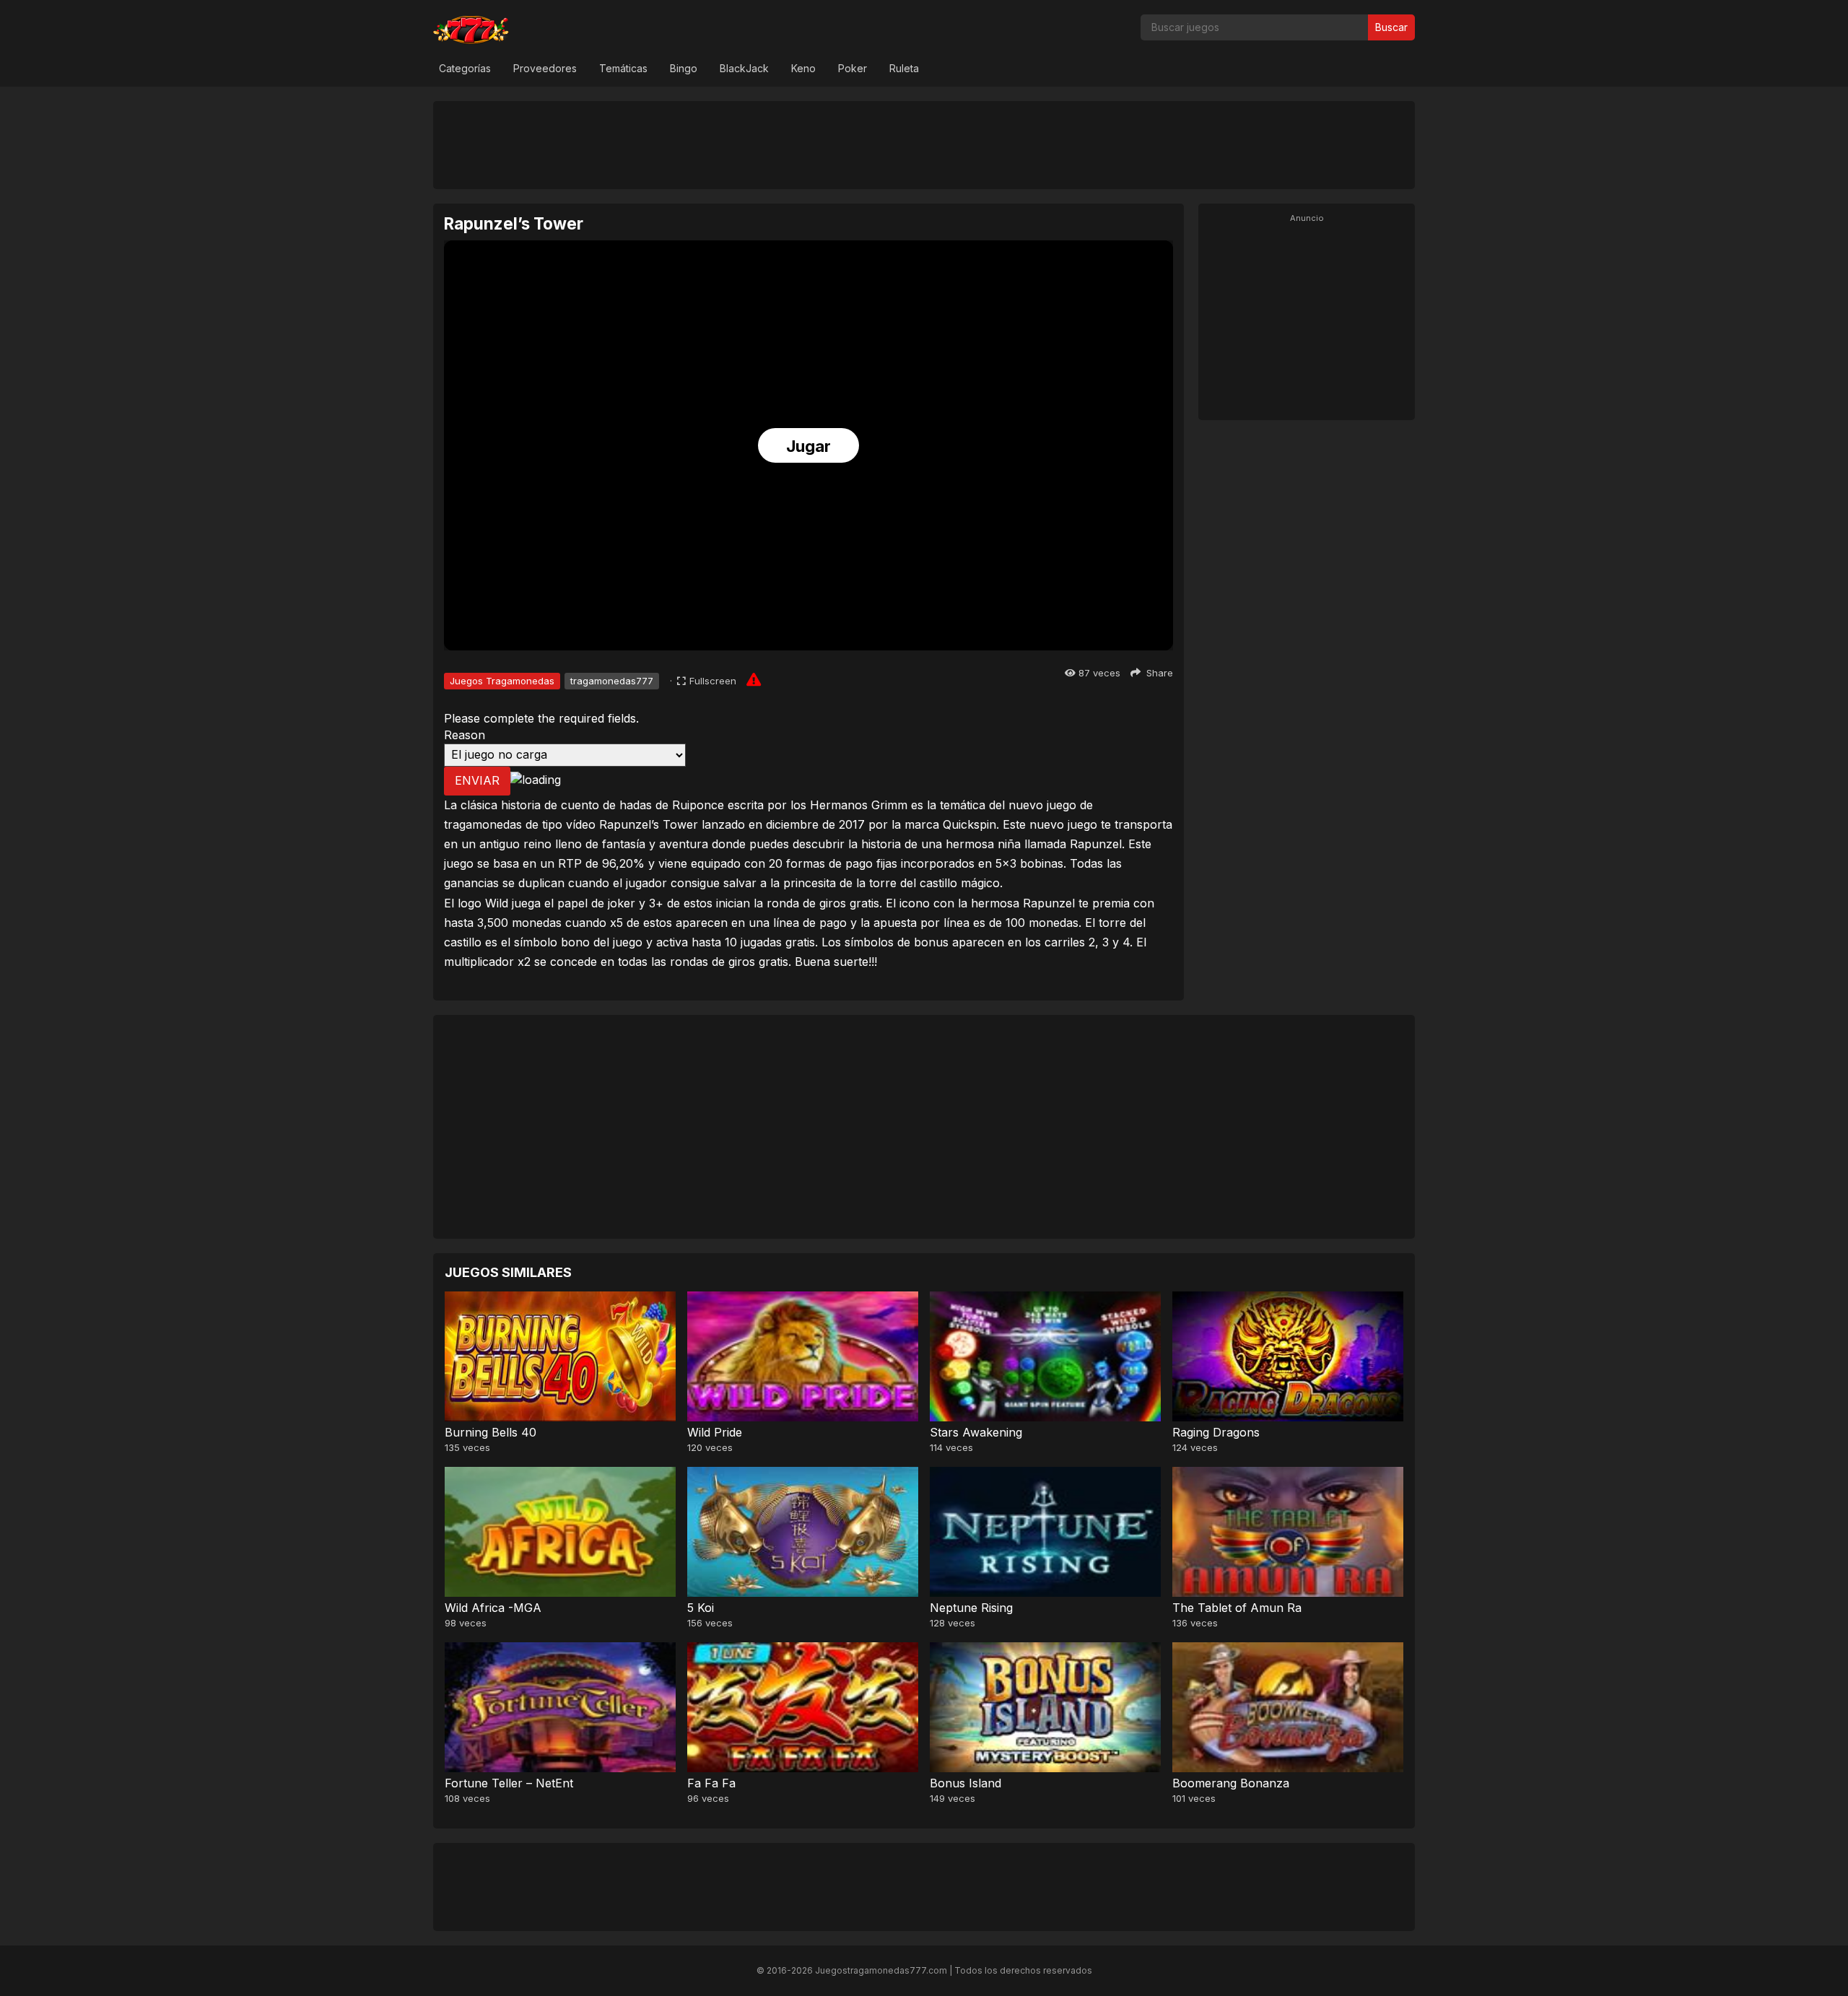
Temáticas (623, 68)
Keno (803, 68)
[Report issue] (754, 679)
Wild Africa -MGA (493, 1608)
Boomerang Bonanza (1231, 1783)
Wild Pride (715, 1432)
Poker (853, 68)
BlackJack (744, 68)
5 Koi (701, 1608)
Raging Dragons (1216, 1432)
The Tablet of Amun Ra (1237, 1608)
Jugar (808, 446)
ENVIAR (477, 780)
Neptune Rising (971, 1608)
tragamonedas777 (612, 681)
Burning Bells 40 (491, 1432)
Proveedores (545, 68)
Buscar (1391, 27)
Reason (465, 735)
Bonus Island (966, 1783)
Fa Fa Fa (711, 1783)
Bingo (684, 68)
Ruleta (904, 68)
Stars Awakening (976, 1432)
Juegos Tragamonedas (502, 681)
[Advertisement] (924, 144)
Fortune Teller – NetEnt (509, 1783)
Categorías (465, 68)
